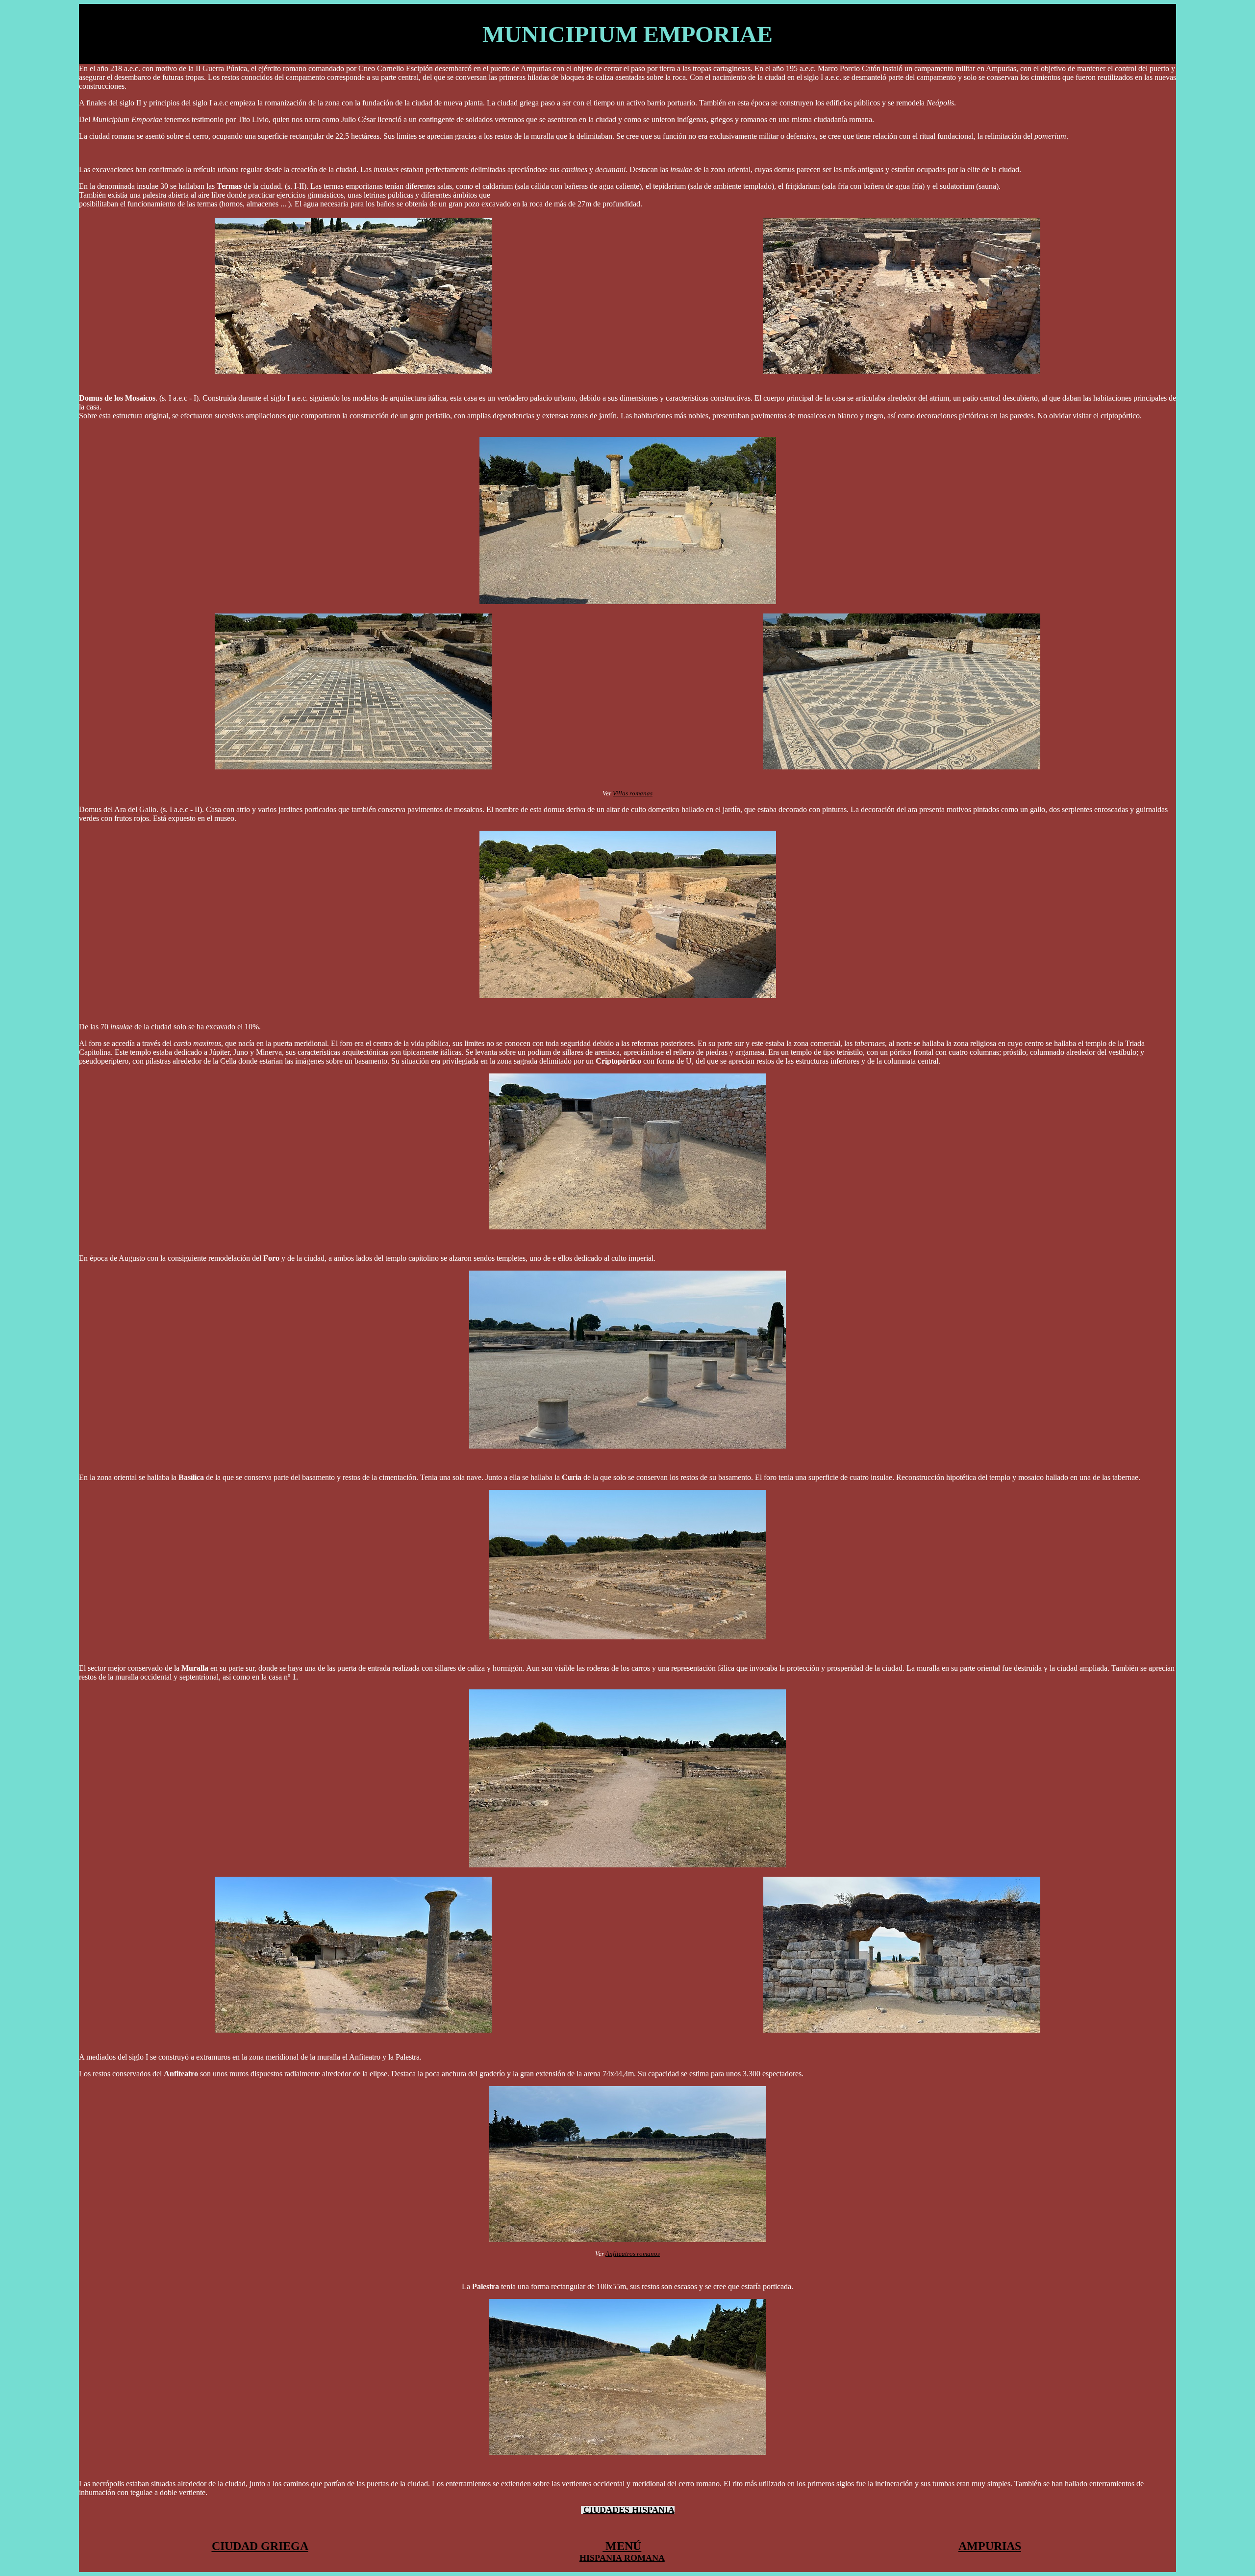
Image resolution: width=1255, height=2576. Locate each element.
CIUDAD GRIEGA (260, 2546)
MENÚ (622, 2546)
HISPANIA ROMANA (622, 2558)
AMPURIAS (990, 2546)
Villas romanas (633, 793)
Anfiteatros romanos (633, 2254)
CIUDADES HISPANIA (629, 2510)
